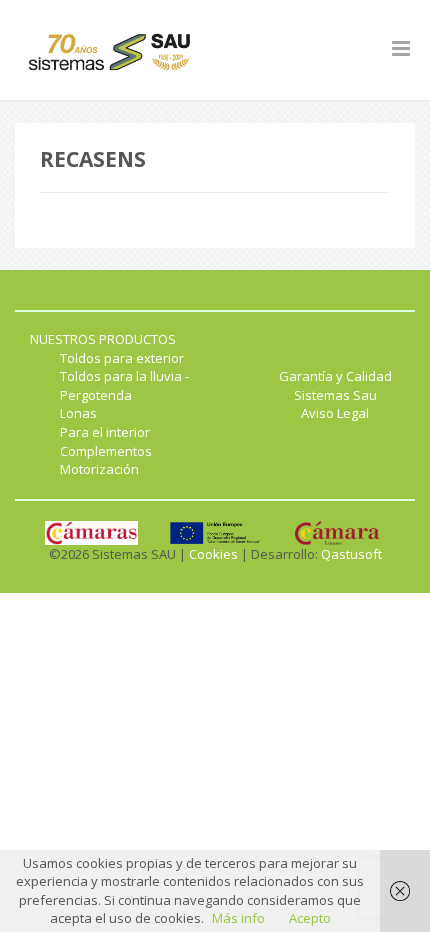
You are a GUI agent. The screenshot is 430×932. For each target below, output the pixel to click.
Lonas (78, 413)
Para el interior (105, 432)
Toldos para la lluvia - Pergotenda (124, 385)
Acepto (310, 918)
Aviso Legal (335, 413)
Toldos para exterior (122, 358)
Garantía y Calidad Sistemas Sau (335, 385)
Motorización (99, 469)
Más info (238, 918)
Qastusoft (351, 554)
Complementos (106, 451)
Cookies (213, 554)
